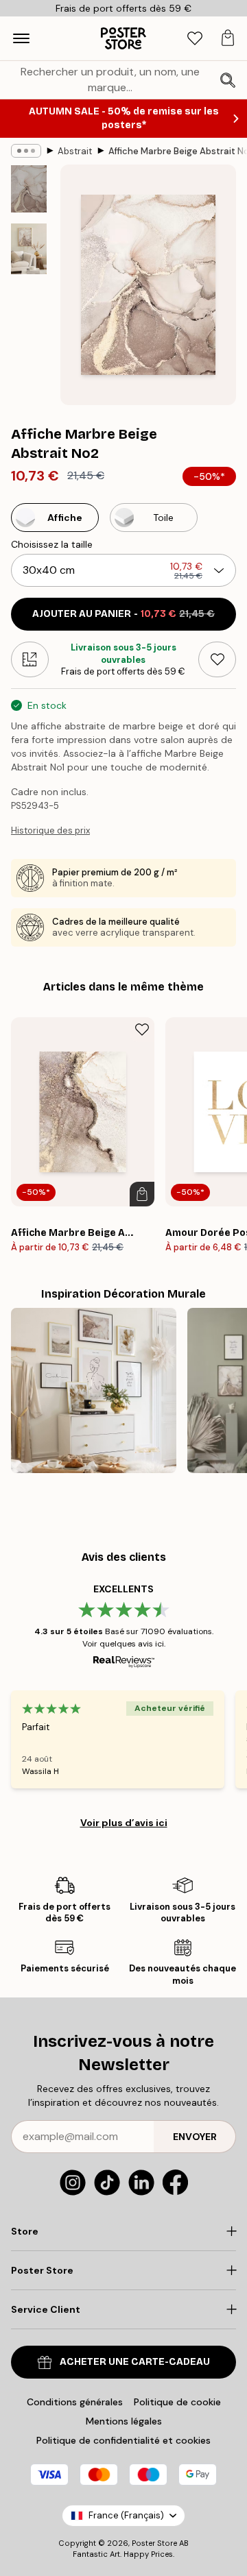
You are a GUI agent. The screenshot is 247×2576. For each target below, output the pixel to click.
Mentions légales (124, 2421)
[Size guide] (30, 659)
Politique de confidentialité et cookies (123, 2440)
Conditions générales (75, 2402)
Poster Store (154, 2543)
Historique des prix (50, 830)
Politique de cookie (177, 2402)
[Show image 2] (29, 249)
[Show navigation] (21, 38)
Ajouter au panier (123, 614)
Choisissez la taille (52, 544)
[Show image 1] (29, 189)
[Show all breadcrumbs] (26, 151)
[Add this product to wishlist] (217, 659)
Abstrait (75, 151)
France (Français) (126, 2515)
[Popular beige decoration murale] (94, 1390)
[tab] (195, 39)
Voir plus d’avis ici (124, 1823)
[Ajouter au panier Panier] (142, 1194)
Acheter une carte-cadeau (135, 2362)
